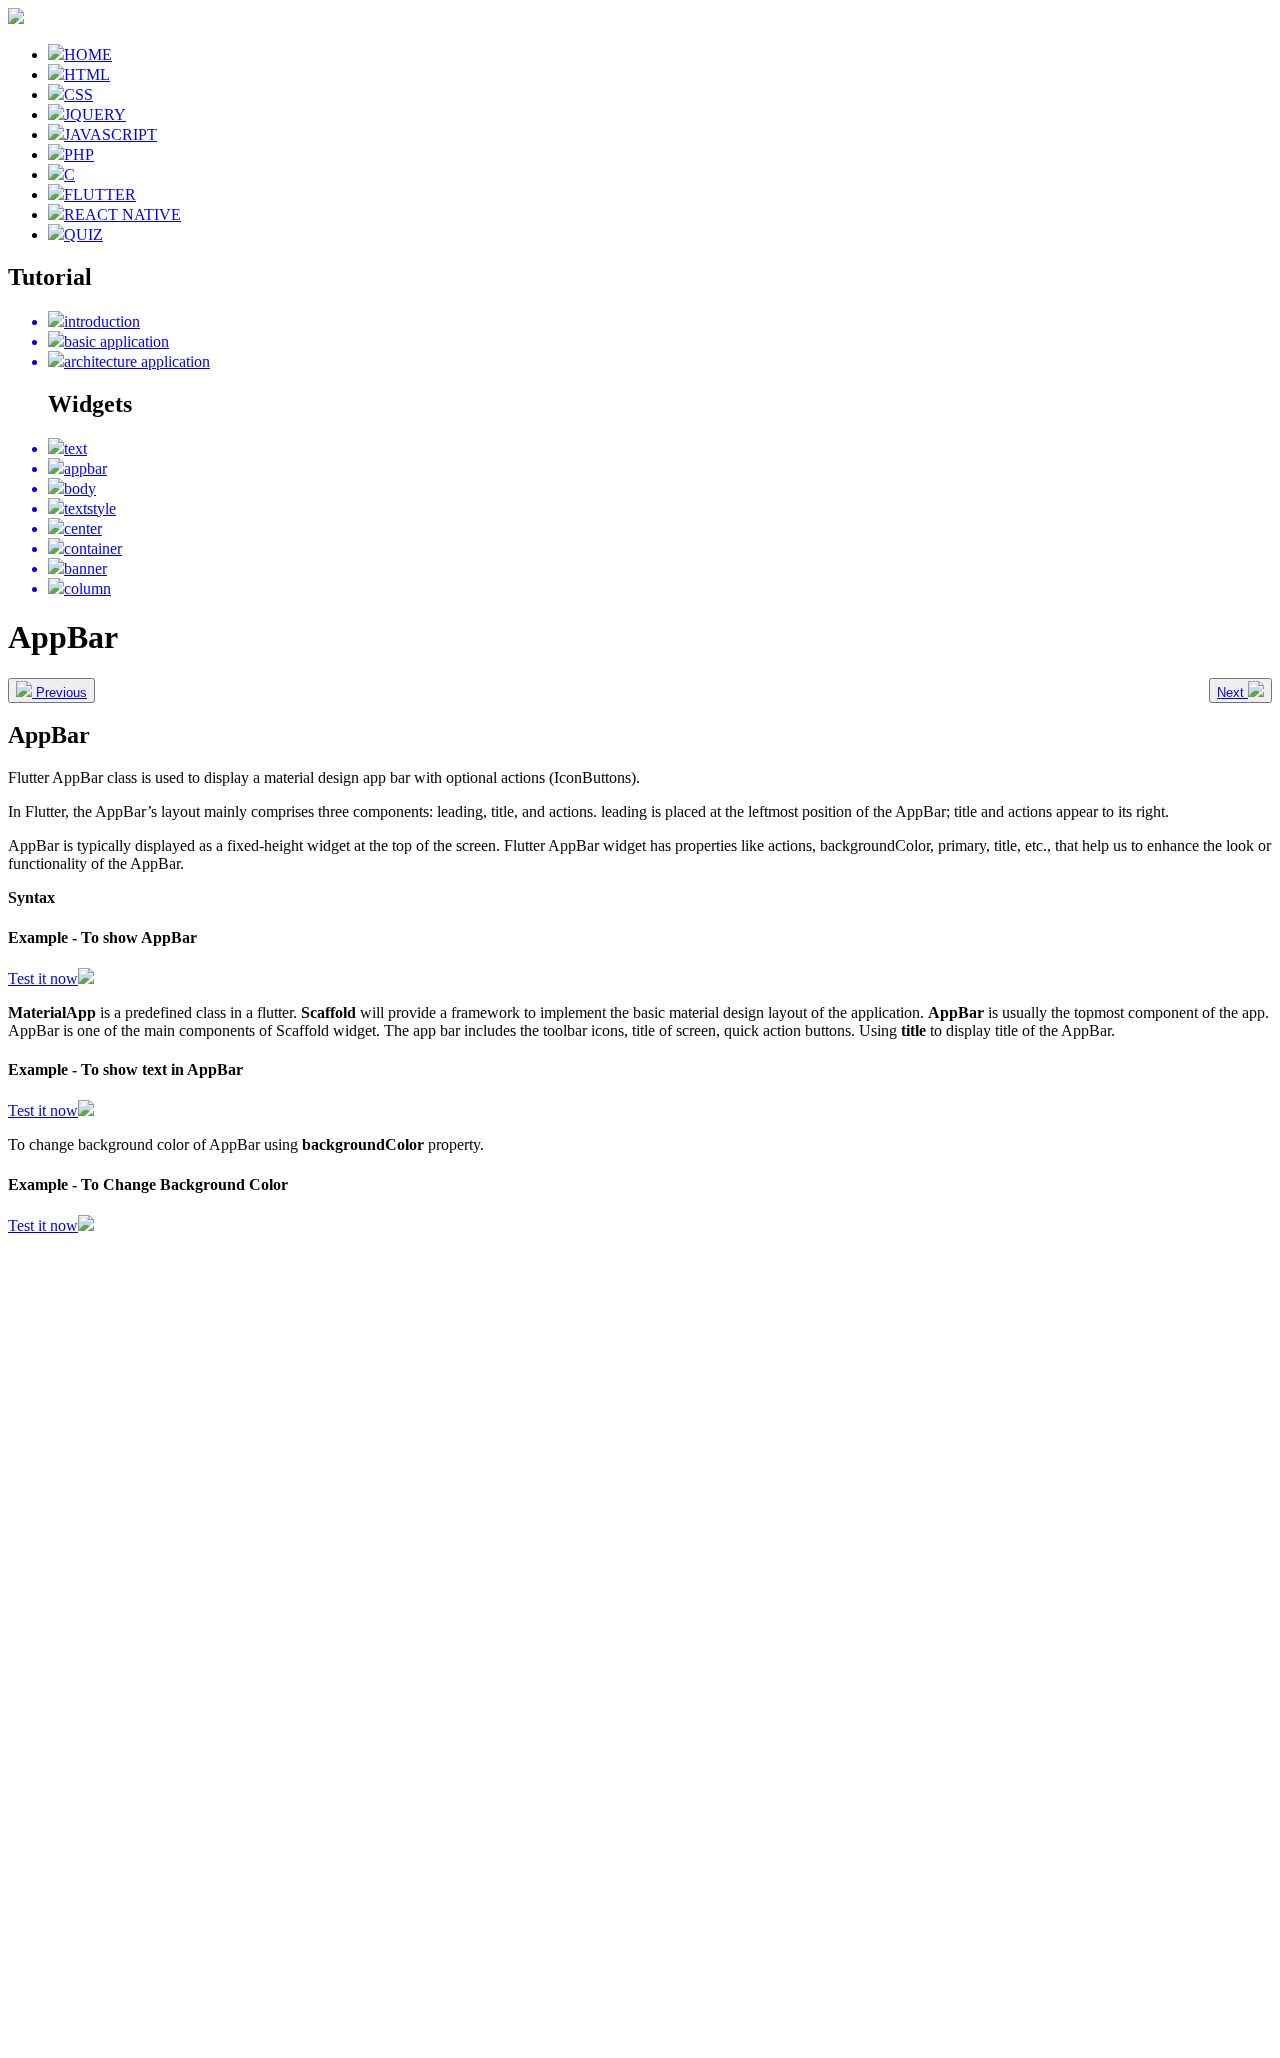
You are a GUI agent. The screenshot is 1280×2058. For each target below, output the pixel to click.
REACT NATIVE (122, 214)
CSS (78, 94)
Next (1232, 692)
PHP (79, 154)
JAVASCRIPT (110, 134)
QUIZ (83, 234)
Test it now (43, 978)
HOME (88, 54)
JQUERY (95, 114)
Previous (59, 692)
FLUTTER (100, 194)
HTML (87, 74)
